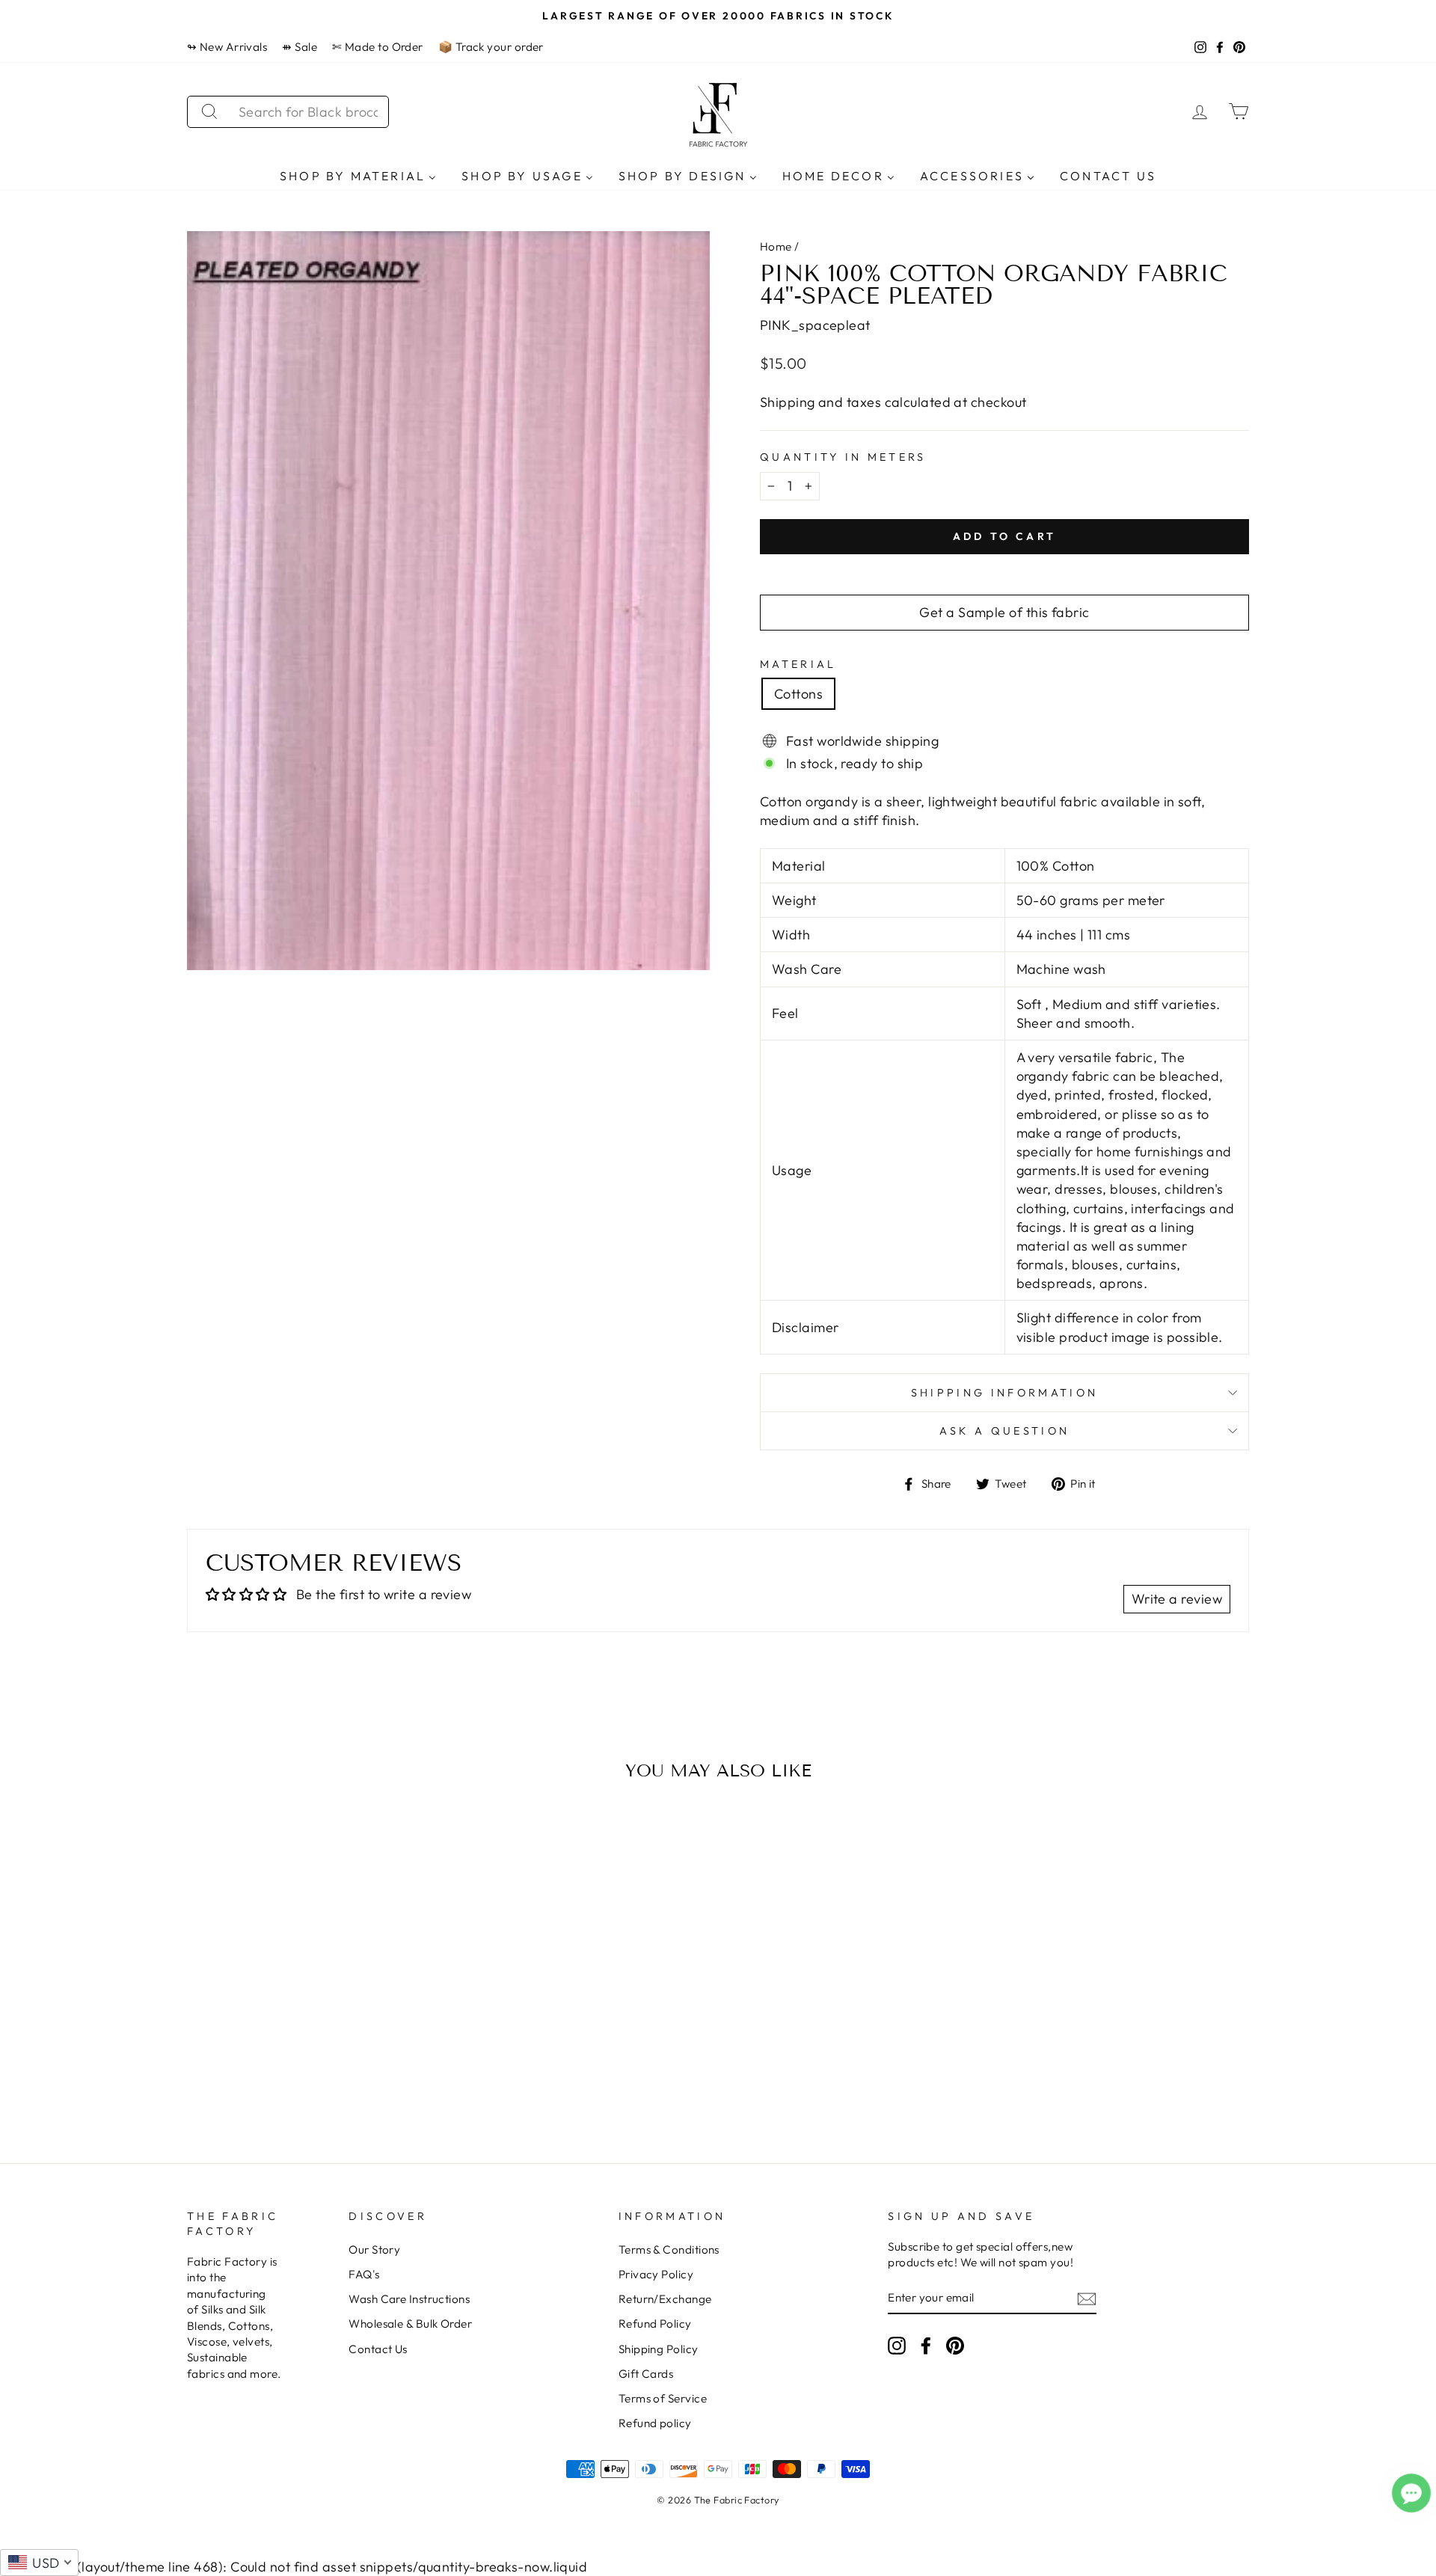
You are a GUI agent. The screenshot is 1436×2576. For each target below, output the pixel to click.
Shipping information (1004, 1393)
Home (776, 246)
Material (798, 664)
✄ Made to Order (378, 47)
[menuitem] (358, 175)
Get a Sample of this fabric (1004, 612)
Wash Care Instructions (409, 2299)
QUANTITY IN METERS (843, 457)
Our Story (374, 2250)
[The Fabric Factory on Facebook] (926, 2346)
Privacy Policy (656, 2274)
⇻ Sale (300, 47)
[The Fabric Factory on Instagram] (897, 2346)
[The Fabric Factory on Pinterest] (955, 2346)
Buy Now (314, 2072)
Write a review (1177, 1599)
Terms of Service (663, 2398)
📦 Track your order (491, 47)
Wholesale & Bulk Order (410, 2324)
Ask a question (1004, 1431)
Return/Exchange (665, 2299)
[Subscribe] (1087, 2298)
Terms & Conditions (669, 2250)
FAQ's (364, 2274)
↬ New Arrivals (227, 47)
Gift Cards (646, 2374)
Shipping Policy (659, 2349)
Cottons (798, 694)
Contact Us (378, 2349)
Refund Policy (655, 2324)
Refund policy (655, 2423)
